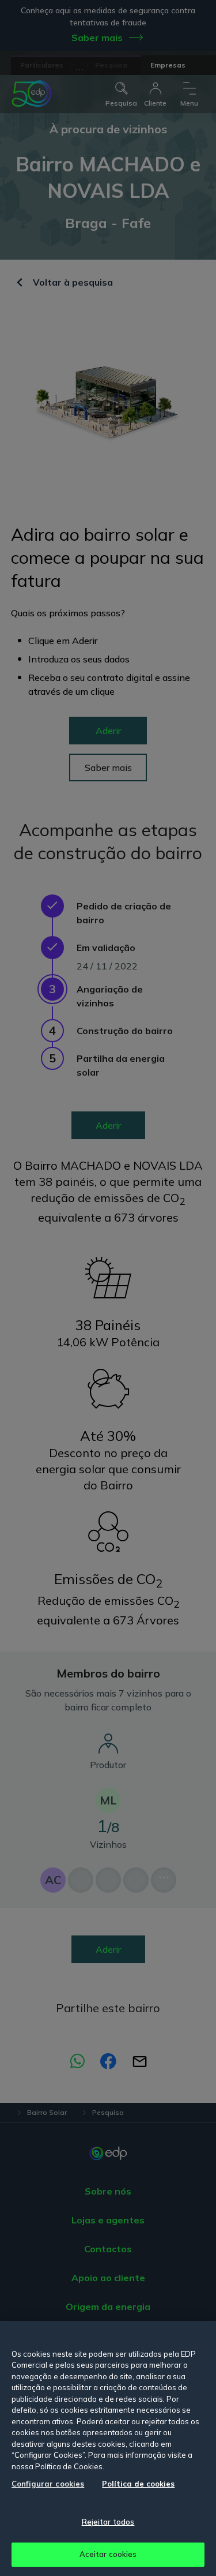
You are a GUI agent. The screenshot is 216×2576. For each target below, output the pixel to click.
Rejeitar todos (108, 2522)
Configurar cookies (48, 2484)
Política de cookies (138, 2484)
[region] (108, 2448)
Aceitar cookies (108, 2554)
